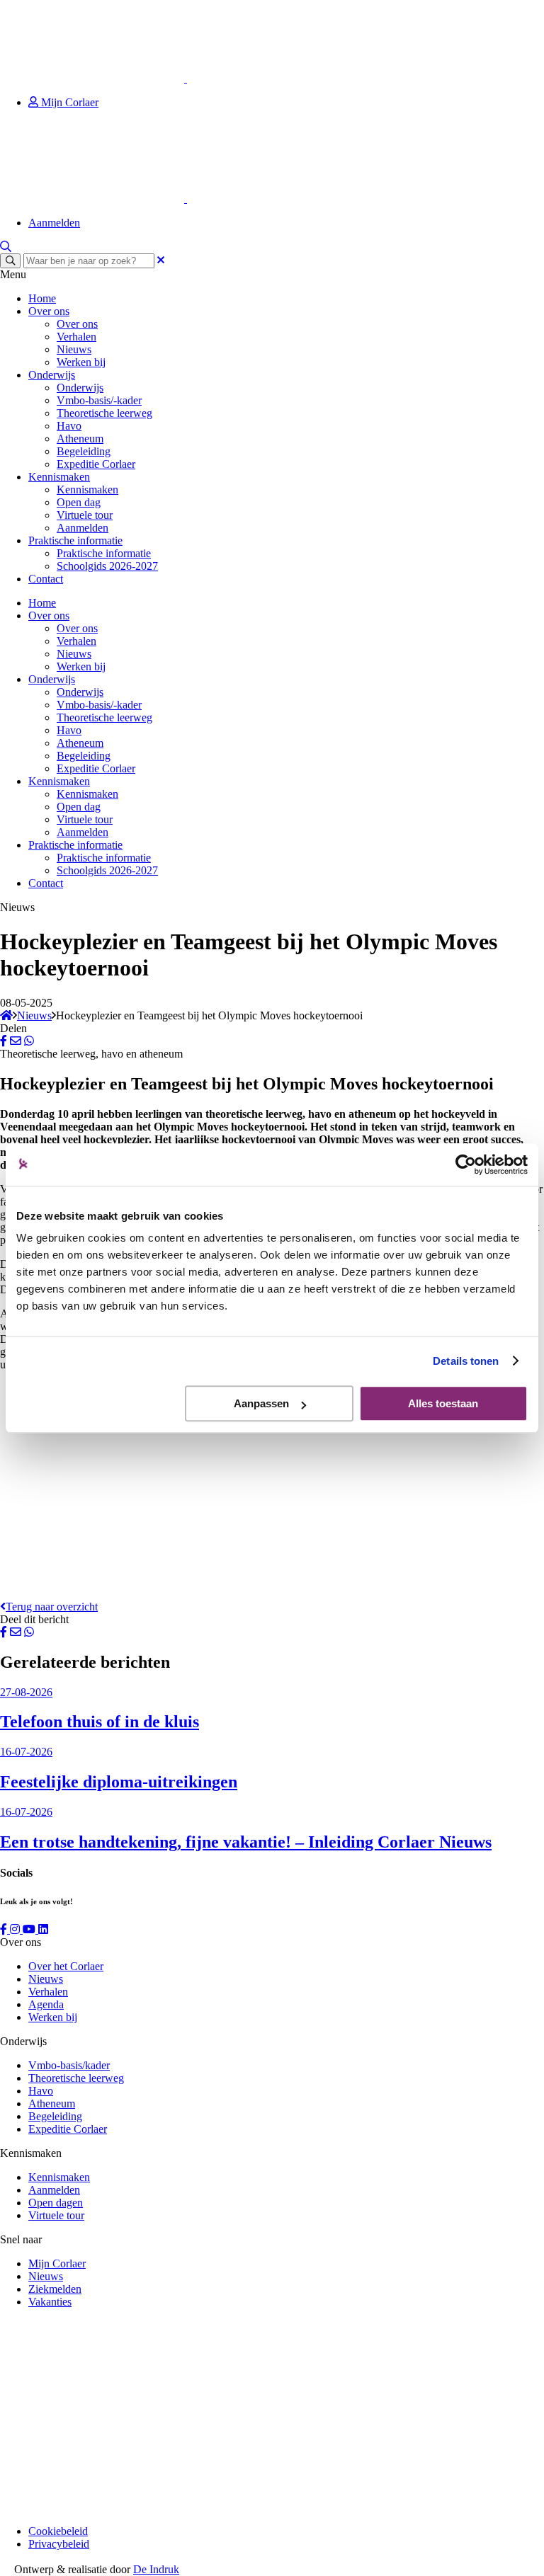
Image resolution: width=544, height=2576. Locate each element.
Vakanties (50, 2302)
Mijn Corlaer (68, 102)
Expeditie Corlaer (96, 464)
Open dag (79, 502)
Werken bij (81, 362)
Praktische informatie (75, 540)
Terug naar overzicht (52, 1607)
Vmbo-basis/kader (69, 2065)
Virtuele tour (85, 515)
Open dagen (56, 2203)
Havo (69, 426)
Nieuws (74, 349)
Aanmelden (54, 223)
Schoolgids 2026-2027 (107, 566)
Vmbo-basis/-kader (99, 400)
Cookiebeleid (58, 2531)
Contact (46, 579)
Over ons (49, 311)
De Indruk (156, 2569)
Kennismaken (59, 477)
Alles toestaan (443, 1403)
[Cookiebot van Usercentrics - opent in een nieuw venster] (466, 1164)
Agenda (46, 2004)
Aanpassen (261, 1403)
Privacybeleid (59, 2544)
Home (42, 298)
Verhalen (76, 337)
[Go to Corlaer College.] (6, 1015)
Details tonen (466, 1361)
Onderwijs (52, 375)
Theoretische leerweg (104, 413)
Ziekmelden (55, 2289)
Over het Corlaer (66, 1966)
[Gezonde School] (106, 2507)
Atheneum (80, 439)
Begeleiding (84, 451)
